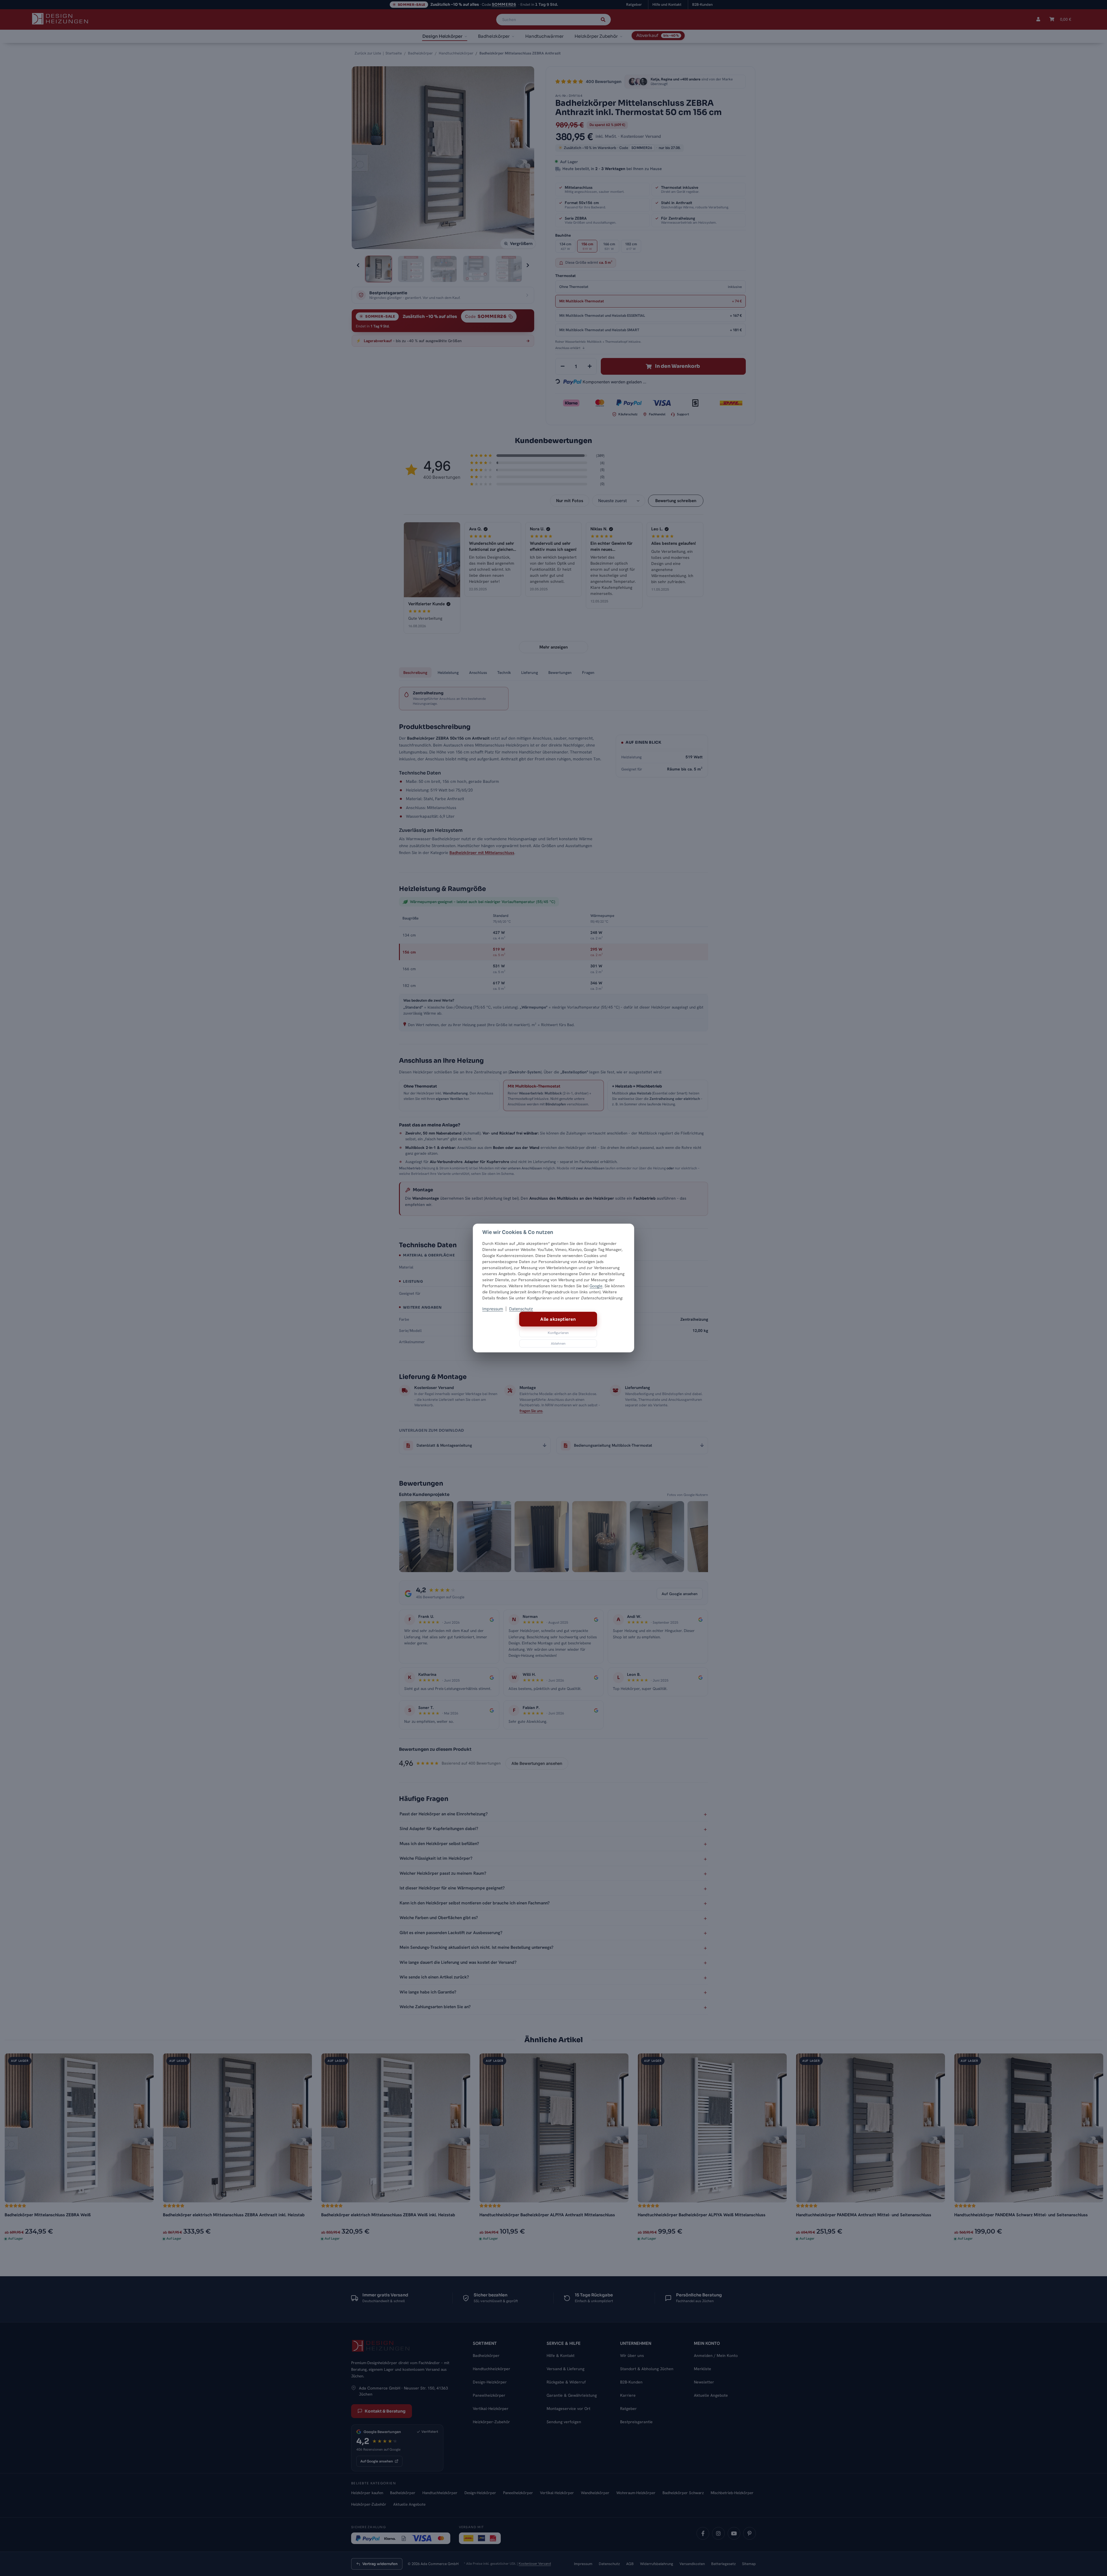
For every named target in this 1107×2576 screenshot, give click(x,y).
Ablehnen (558, 1343)
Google (596, 1286)
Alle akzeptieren (558, 1319)
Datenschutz (521, 1309)
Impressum (493, 1309)
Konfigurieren (558, 1333)
